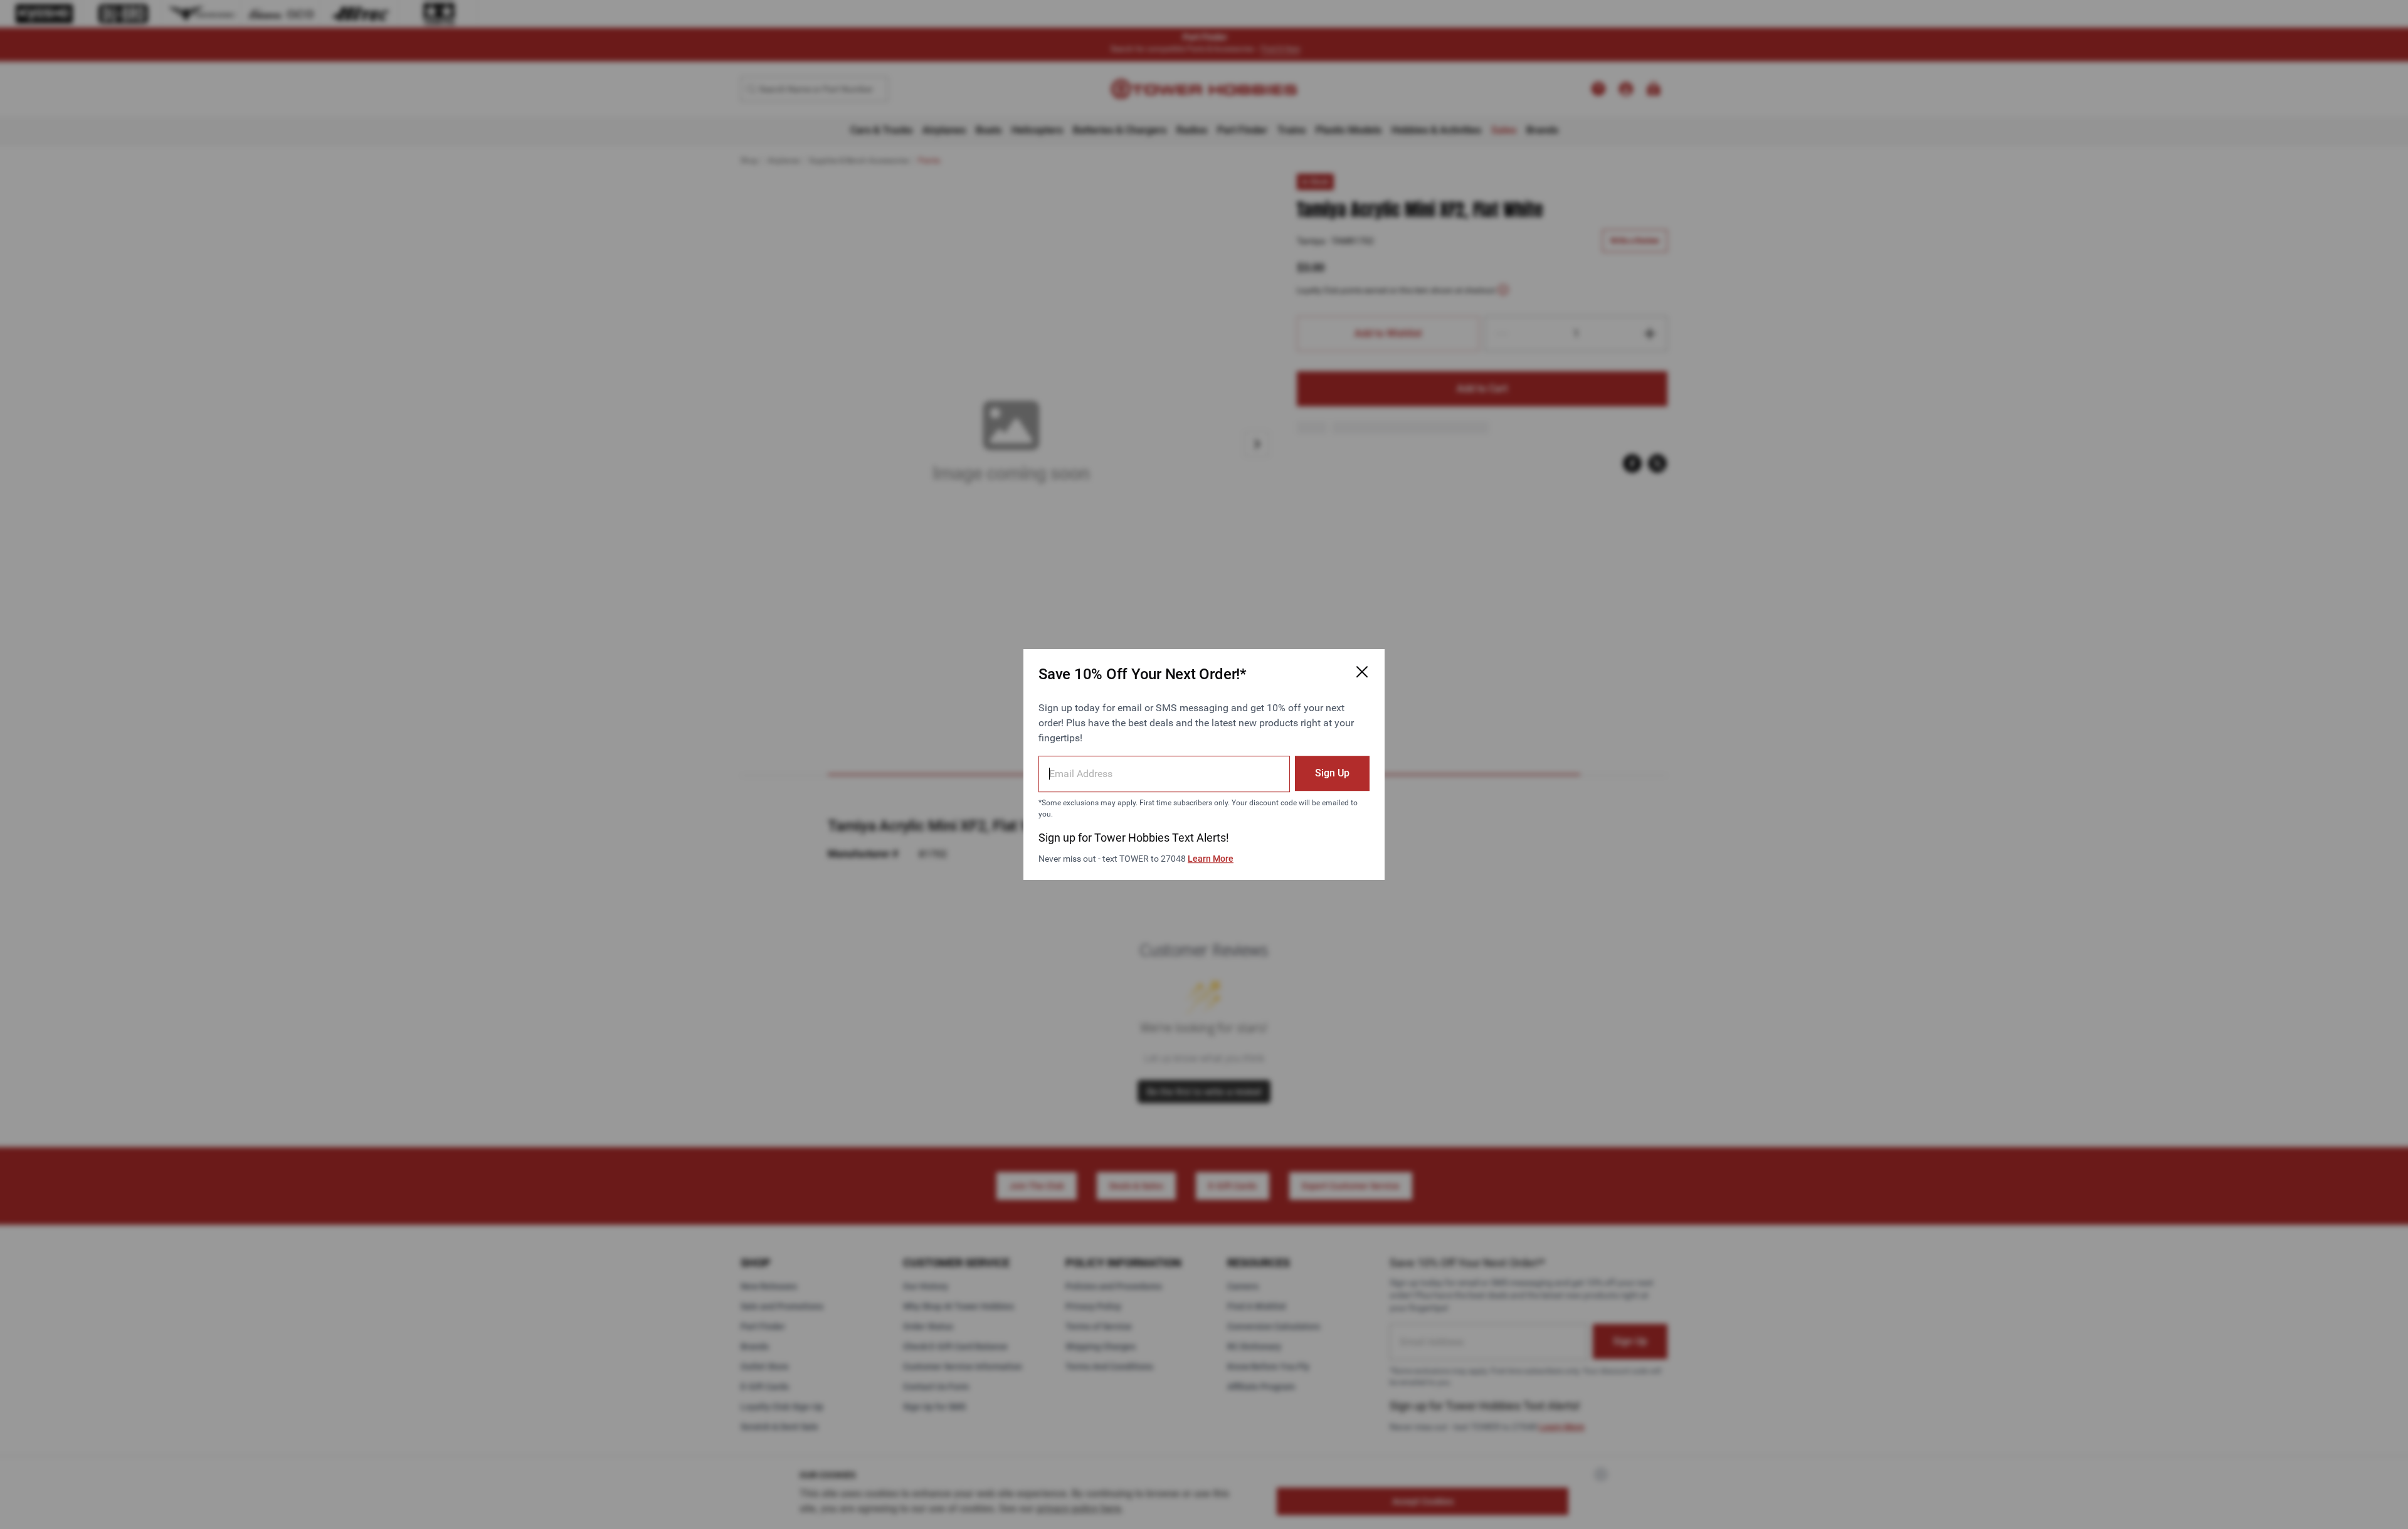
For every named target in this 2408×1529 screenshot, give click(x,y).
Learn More (1211, 859)
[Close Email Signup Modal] (1362, 672)
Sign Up (1332, 773)
